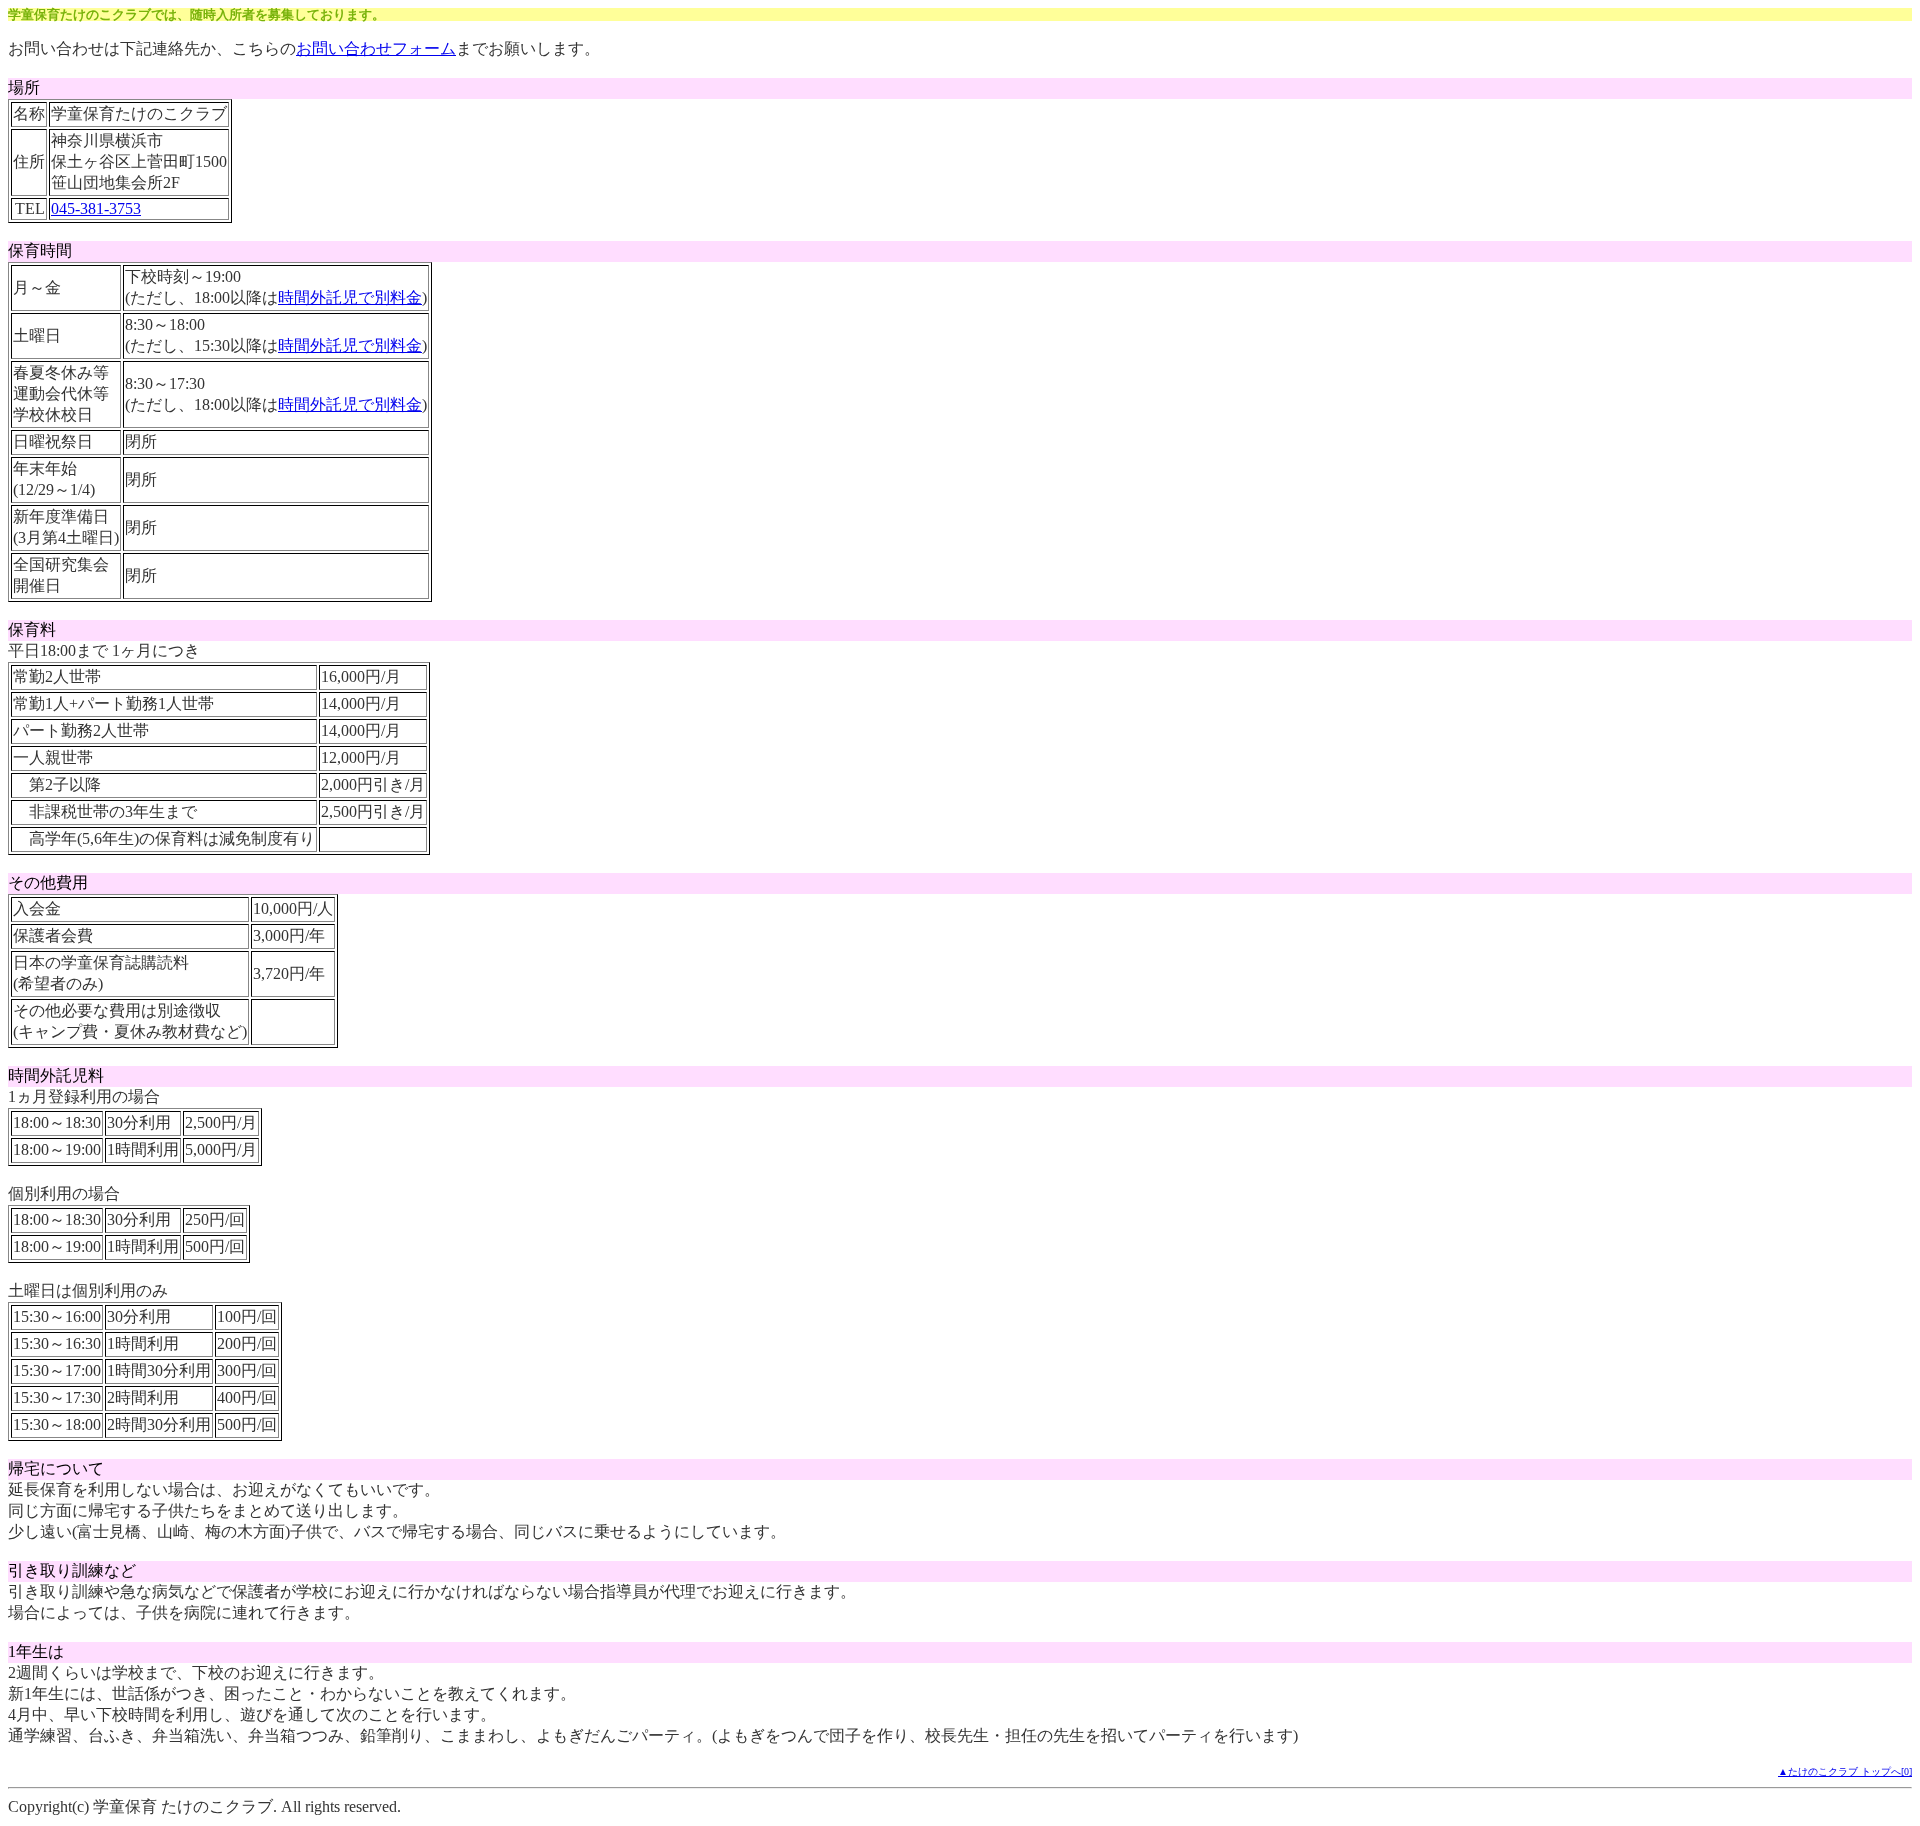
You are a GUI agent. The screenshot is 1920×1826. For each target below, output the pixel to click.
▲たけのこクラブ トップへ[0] (1845, 1771)
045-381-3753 (96, 208)
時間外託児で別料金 (350, 297)
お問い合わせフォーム (376, 48)
